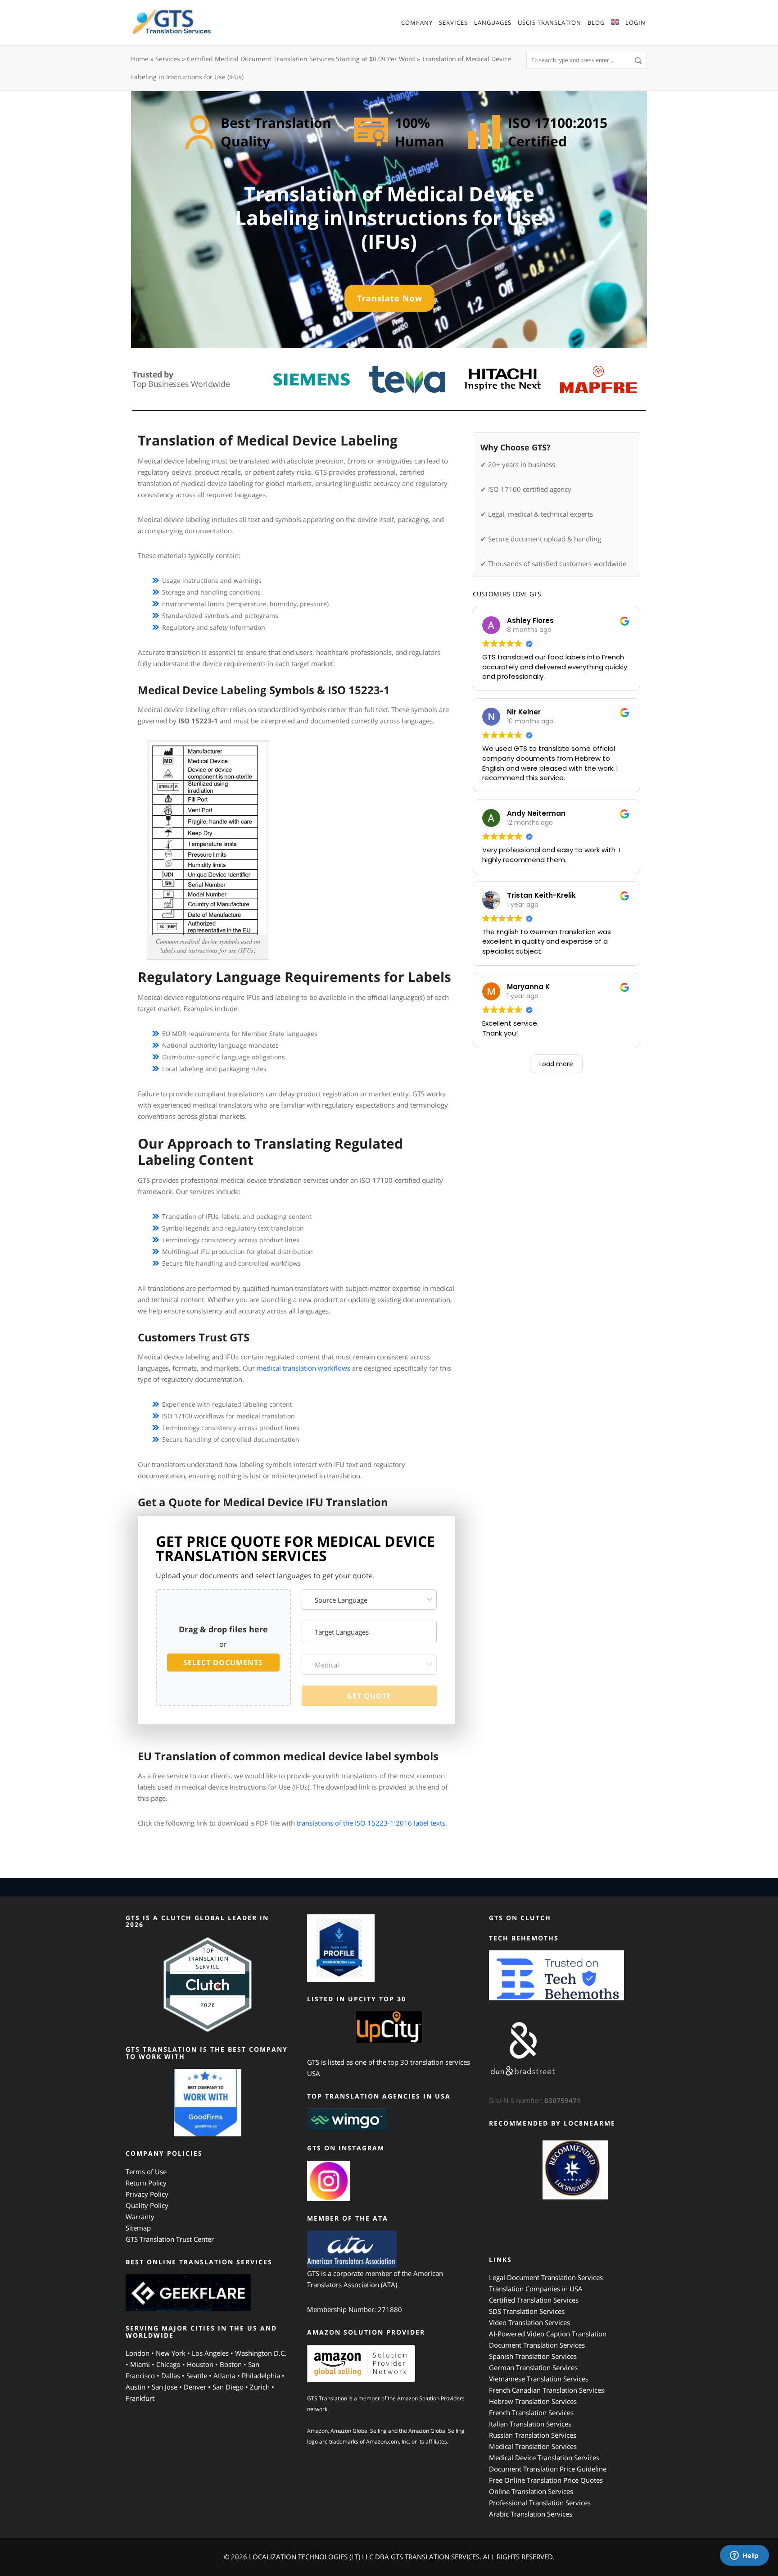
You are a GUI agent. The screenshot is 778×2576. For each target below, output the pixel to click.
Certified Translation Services (534, 2300)
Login (636, 23)
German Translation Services (533, 2367)
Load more (556, 1064)
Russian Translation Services (533, 2435)
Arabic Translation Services (531, 2514)
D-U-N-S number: (535, 2100)
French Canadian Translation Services (547, 2390)
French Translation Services (531, 2412)
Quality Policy (147, 2205)
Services (453, 23)
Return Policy (146, 2183)
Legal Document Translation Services (546, 2277)
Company (417, 23)
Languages (493, 23)
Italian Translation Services (530, 2424)
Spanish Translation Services (533, 2356)
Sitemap (138, 2228)
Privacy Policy (147, 2194)
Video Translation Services (529, 2322)
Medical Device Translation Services (544, 2458)
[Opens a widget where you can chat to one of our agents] (744, 2556)
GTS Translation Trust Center (170, 2239)
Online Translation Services (531, 2491)
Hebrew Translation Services (533, 2401)
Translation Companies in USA (536, 2289)
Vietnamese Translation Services (539, 2379)
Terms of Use (146, 2172)
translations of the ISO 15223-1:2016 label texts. (372, 1823)
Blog (596, 23)
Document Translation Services (537, 2345)
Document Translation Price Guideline (548, 2469)
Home (140, 59)
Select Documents (223, 1663)
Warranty (140, 2217)
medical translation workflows (303, 1368)
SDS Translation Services (527, 2311)
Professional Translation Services (540, 2503)
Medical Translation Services (533, 2446)
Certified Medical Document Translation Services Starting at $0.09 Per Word (301, 59)
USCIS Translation (550, 23)
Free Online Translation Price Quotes (546, 2480)
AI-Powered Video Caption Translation (548, 2334)
